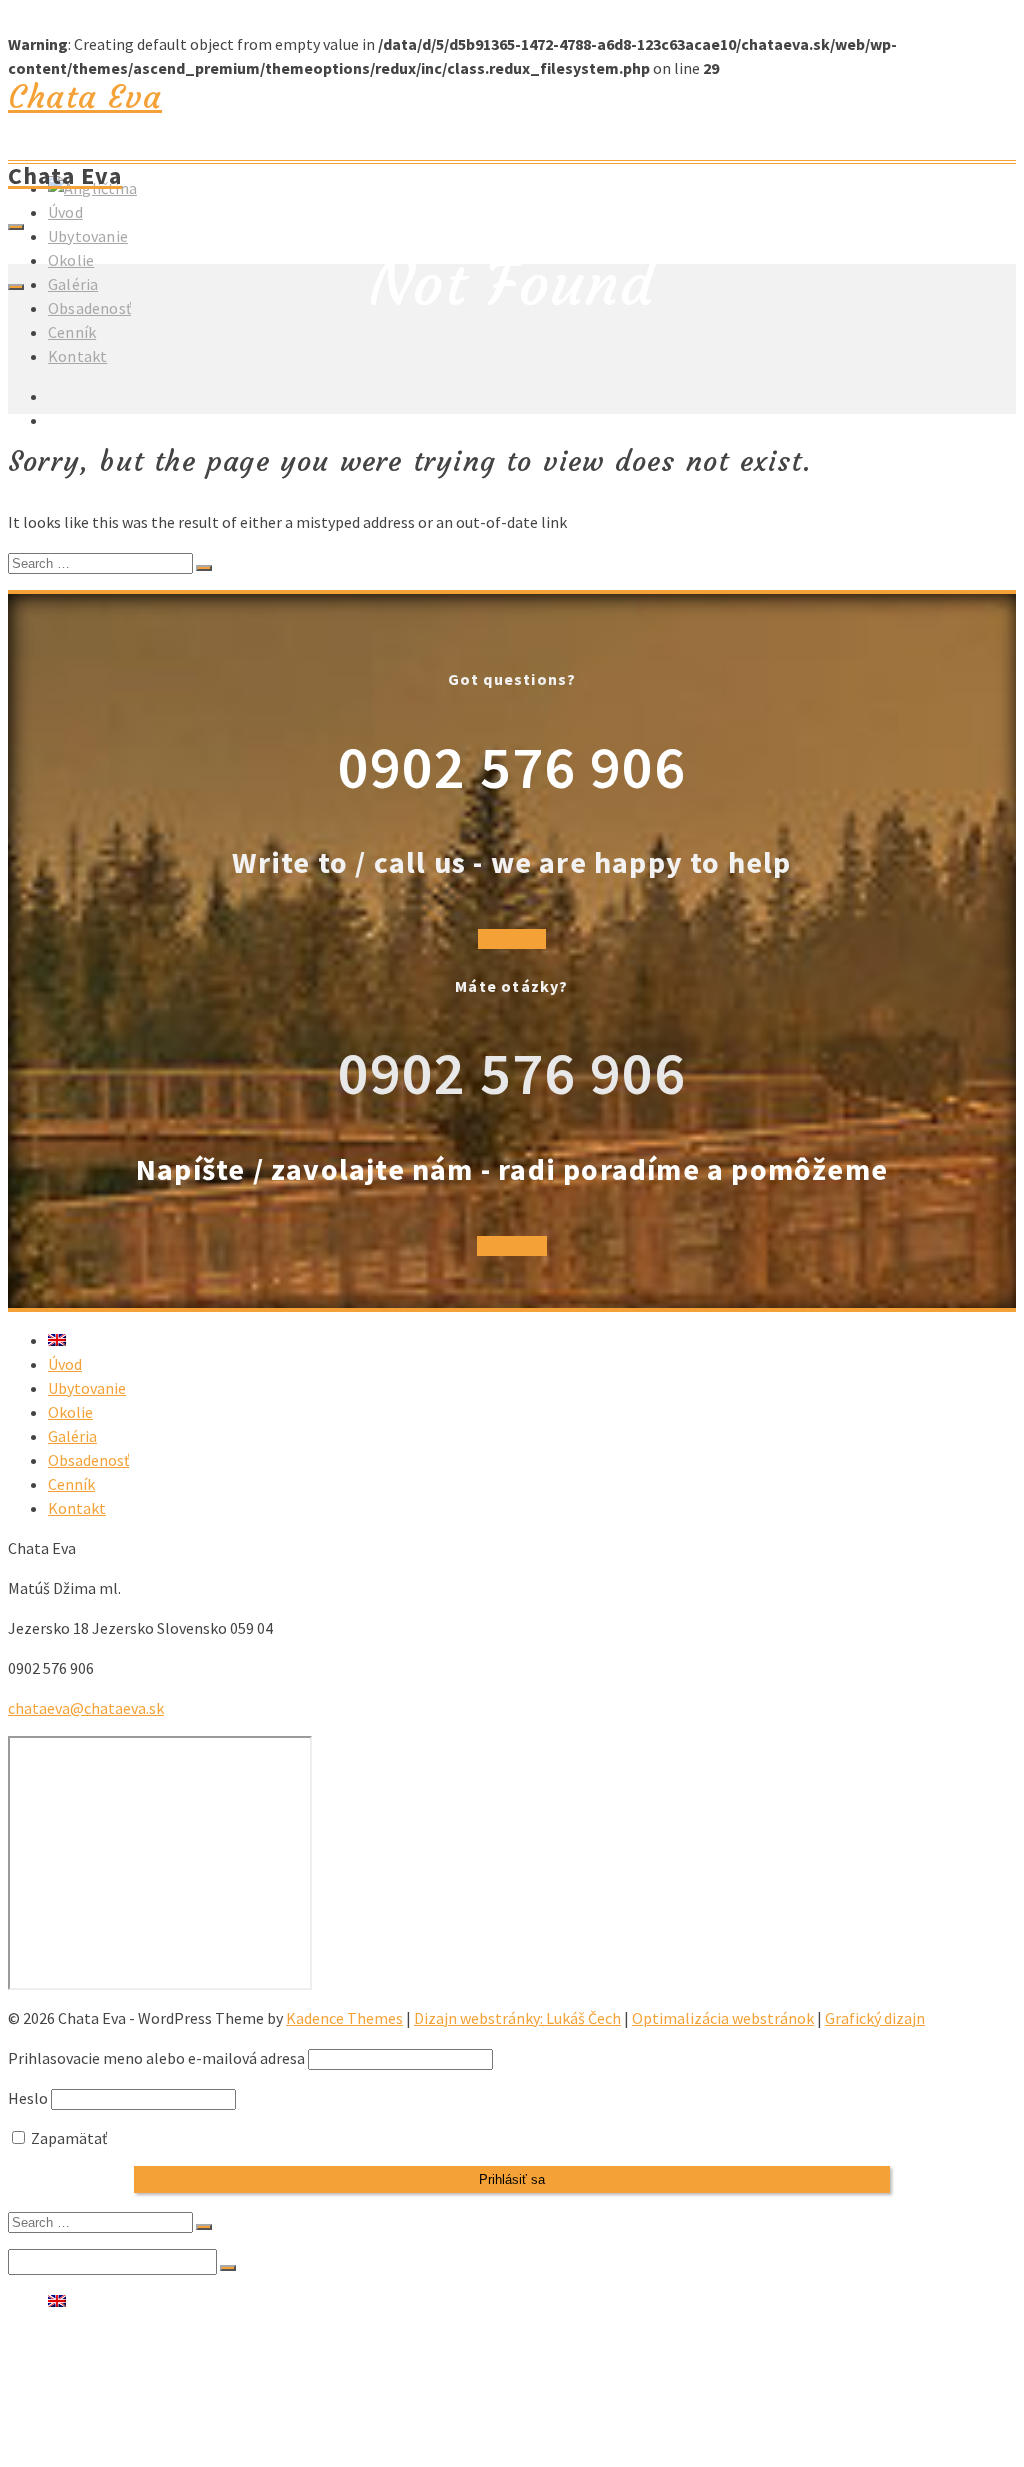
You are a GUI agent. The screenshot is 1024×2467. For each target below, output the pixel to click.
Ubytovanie (88, 236)
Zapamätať (67, 2138)
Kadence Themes (344, 2018)
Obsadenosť (89, 308)
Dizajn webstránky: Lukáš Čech (517, 2018)
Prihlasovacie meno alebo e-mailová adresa (156, 2058)
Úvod (65, 212)
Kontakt (77, 356)
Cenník (72, 332)
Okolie (71, 260)
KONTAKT (512, 1246)
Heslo (28, 2098)
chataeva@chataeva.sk (86, 1708)
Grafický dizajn (875, 2018)
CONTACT (512, 939)
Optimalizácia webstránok (723, 2018)
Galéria (73, 284)
